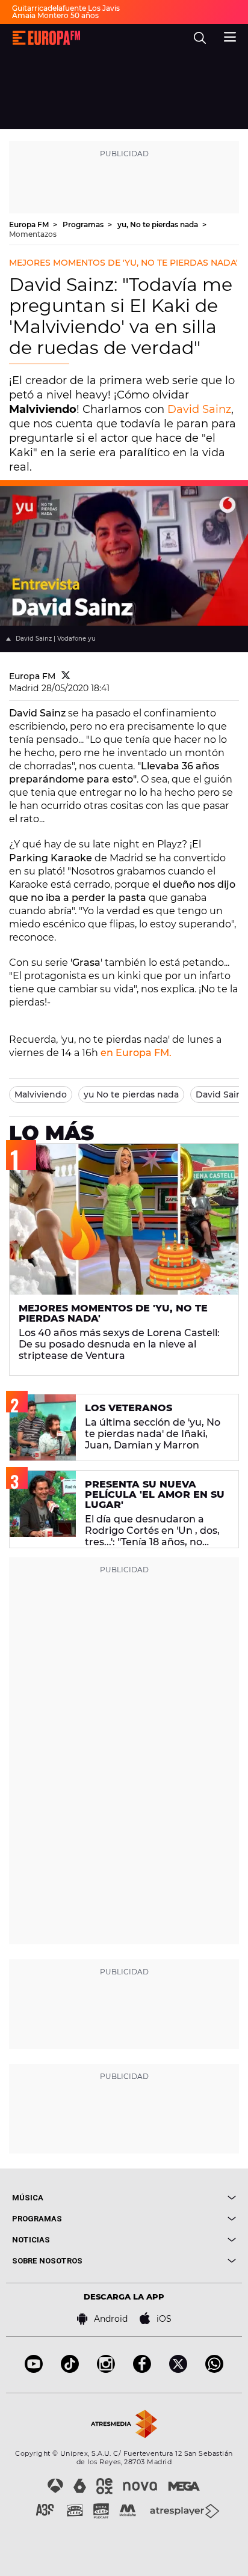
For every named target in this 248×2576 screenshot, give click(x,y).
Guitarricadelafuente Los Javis (66, 8)
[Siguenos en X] (178, 2370)
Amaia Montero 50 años (55, 15)
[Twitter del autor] (66, 676)
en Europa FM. (136, 1053)
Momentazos (33, 234)
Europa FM (30, 224)
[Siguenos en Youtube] (34, 2370)
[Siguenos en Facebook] (142, 2370)
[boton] (180, 2198)
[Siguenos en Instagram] (106, 2370)
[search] (200, 38)
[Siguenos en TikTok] (70, 2370)
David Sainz (199, 409)
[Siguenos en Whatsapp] (214, 2370)
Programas (84, 224)
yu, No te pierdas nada (159, 224)
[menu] (230, 35)
